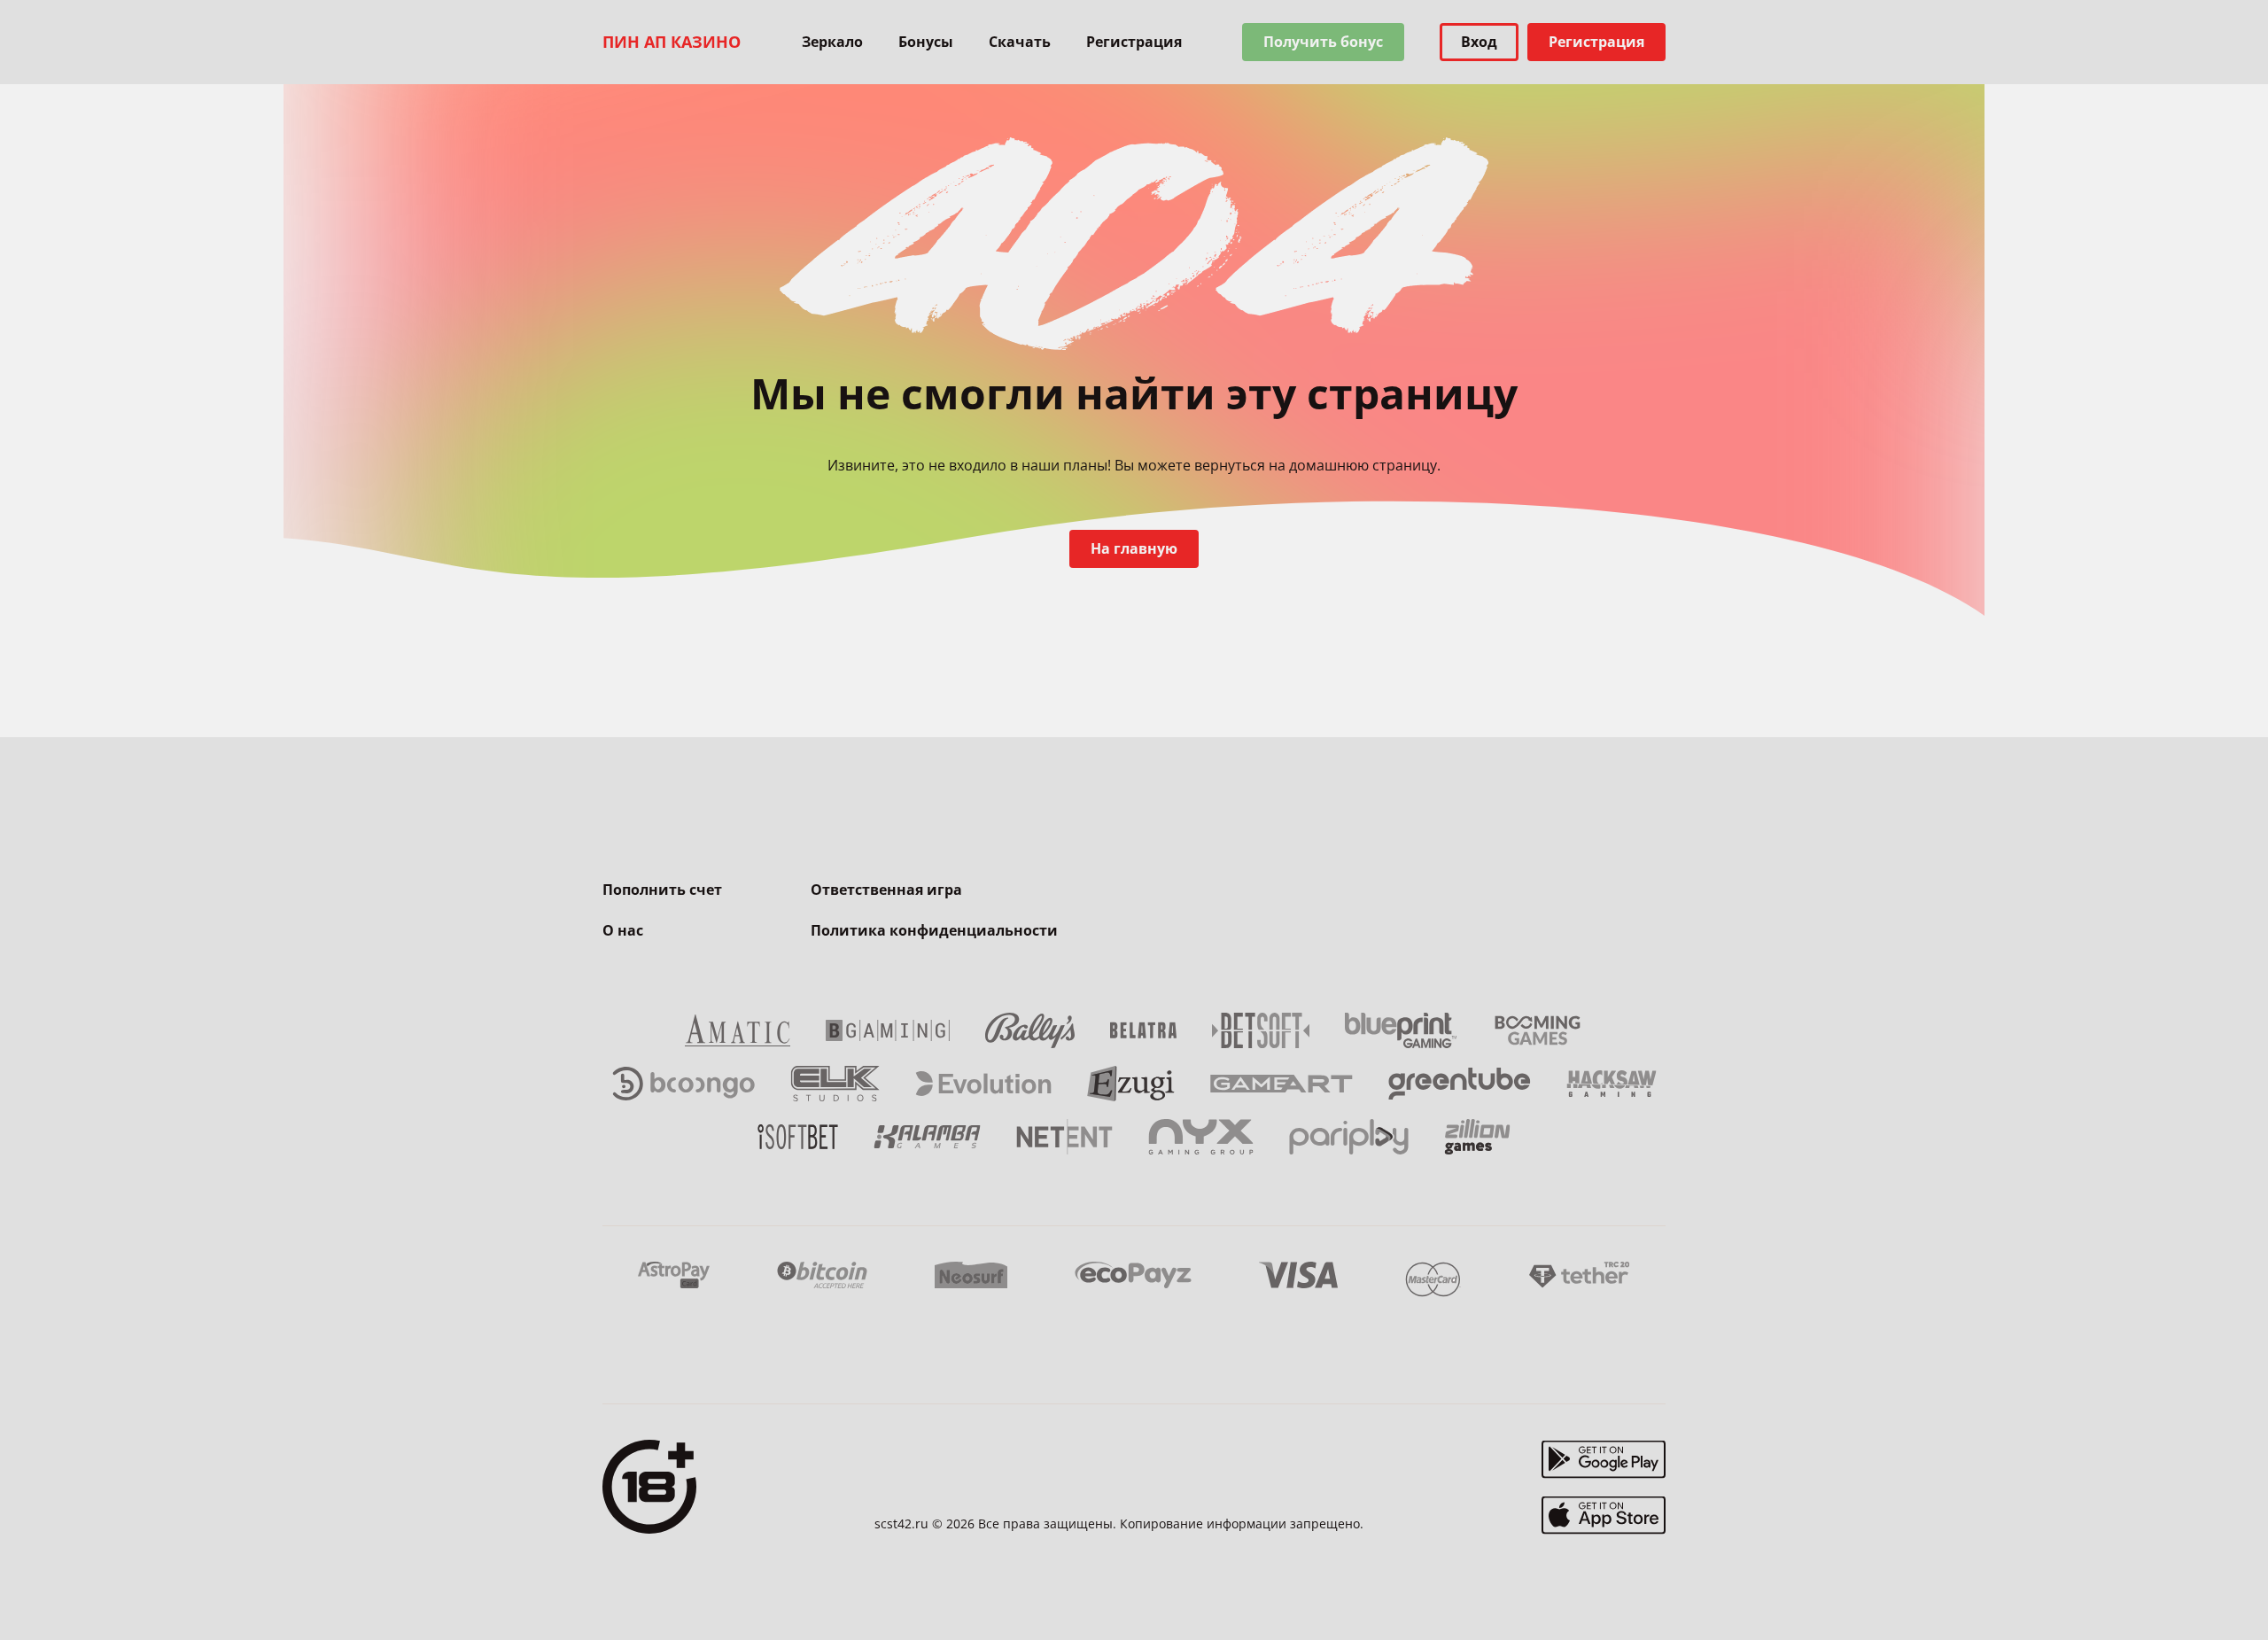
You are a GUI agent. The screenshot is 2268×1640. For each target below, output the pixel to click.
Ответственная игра (886, 890)
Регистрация (1134, 42)
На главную (1134, 548)
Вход (1479, 42)
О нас (623, 930)
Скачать (1020, 42)
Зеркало (832, 42)
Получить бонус (1323, 42)
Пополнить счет (662, 890)
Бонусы (926, 42)
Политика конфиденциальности (934, 930)
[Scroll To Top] (1701, 1587)
